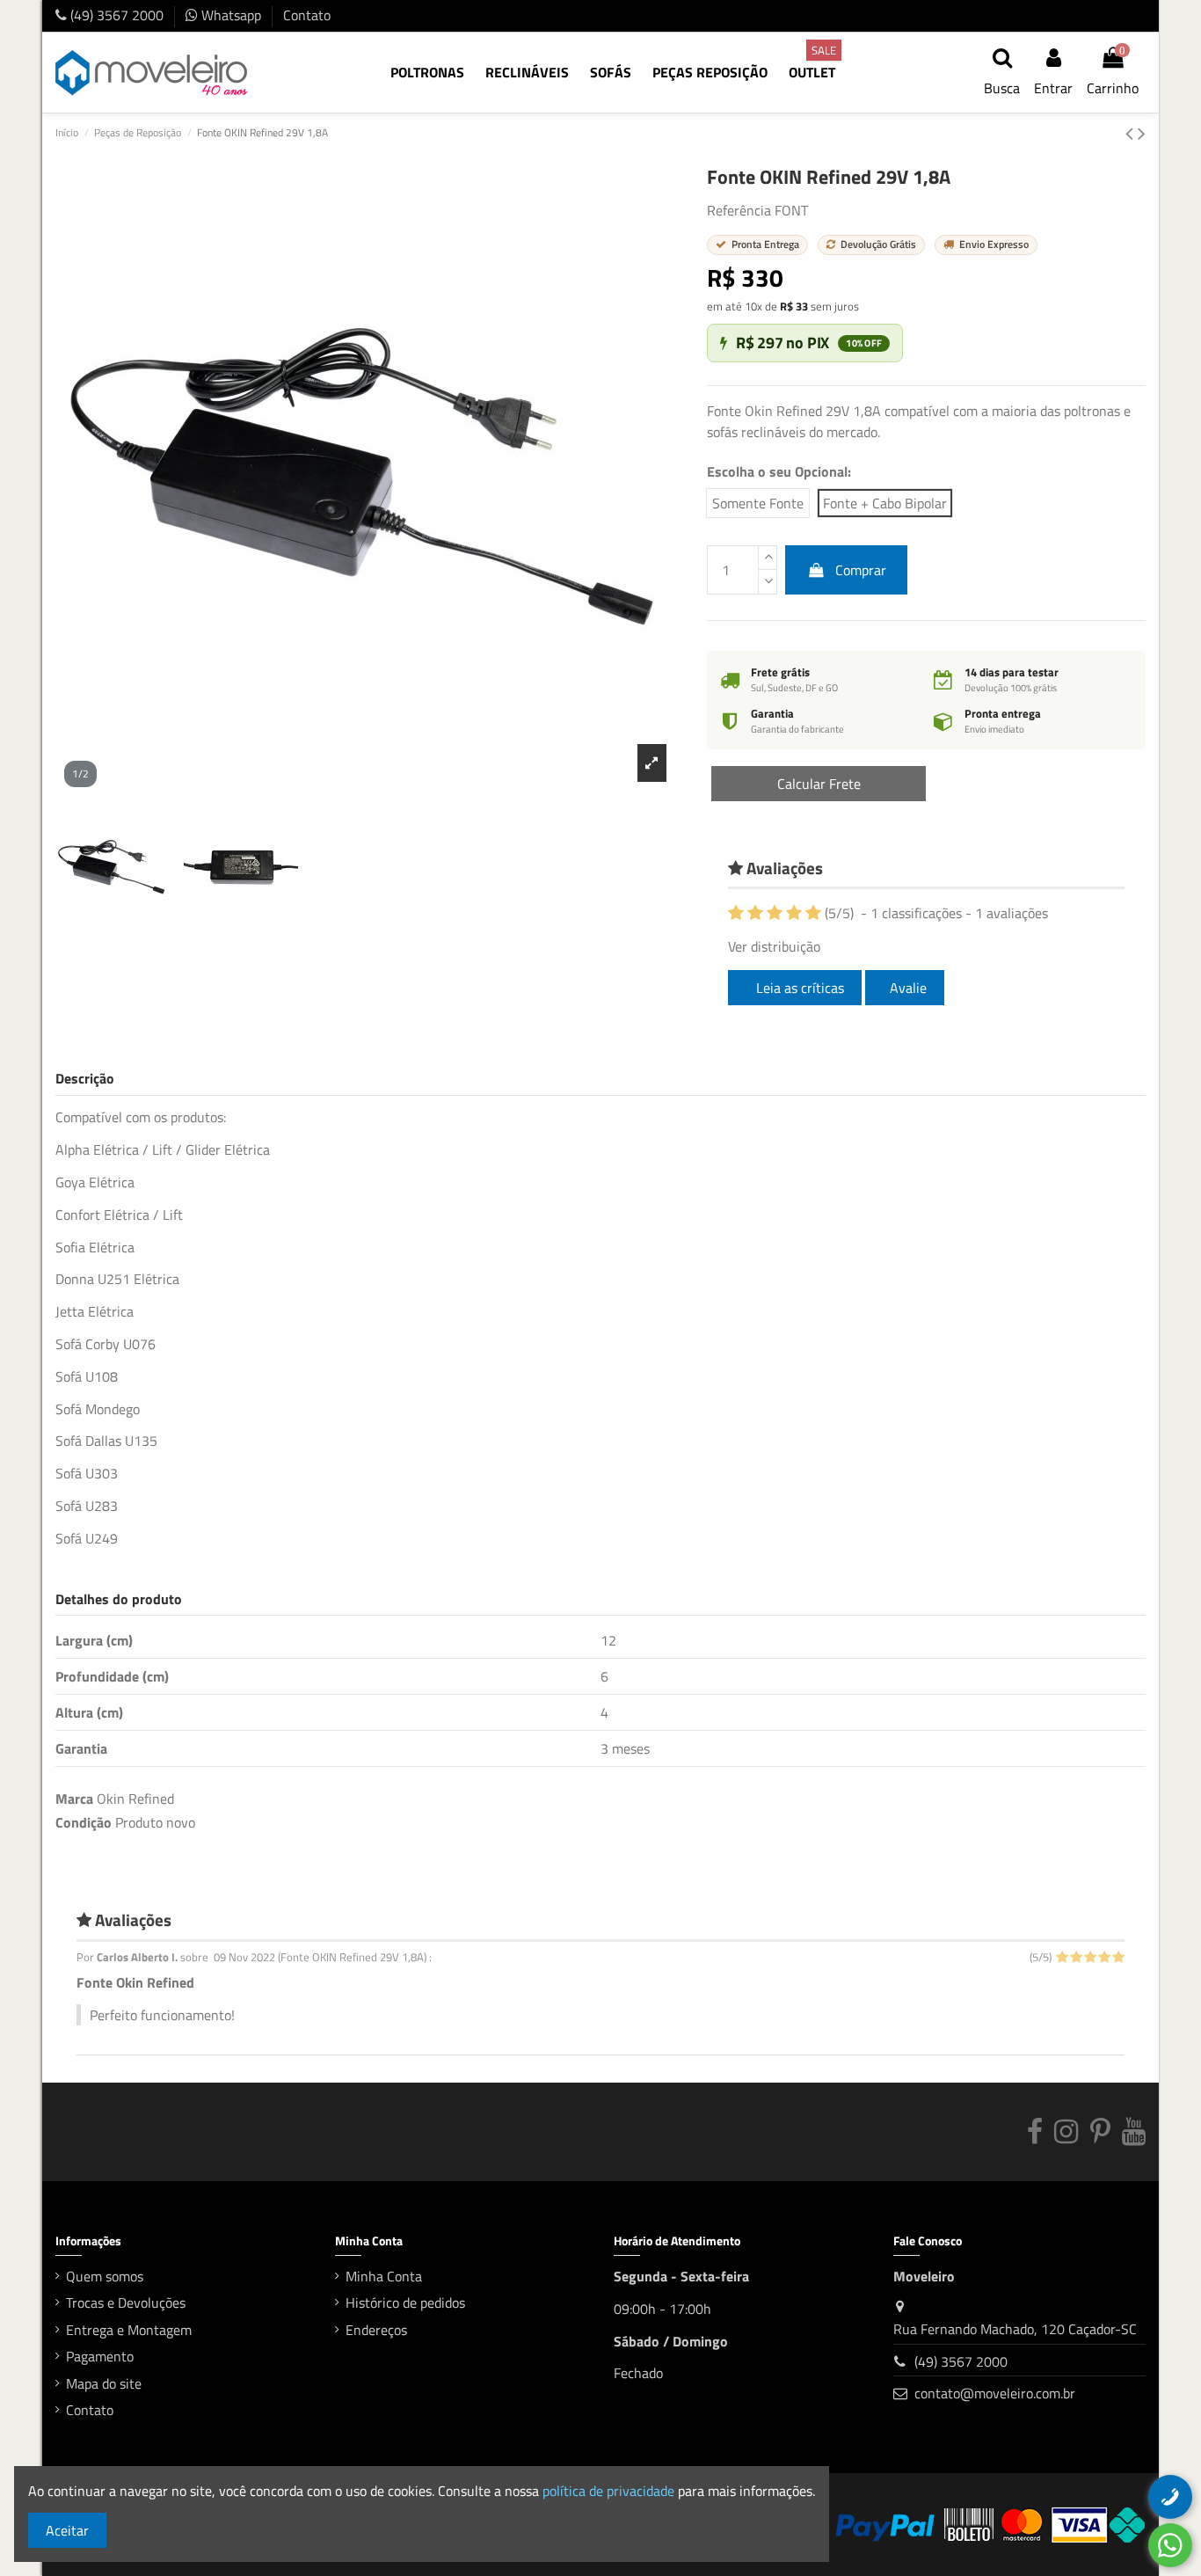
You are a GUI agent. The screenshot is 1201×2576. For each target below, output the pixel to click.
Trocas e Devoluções (126, 2302)
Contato (307, 15)
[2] (755, 913)
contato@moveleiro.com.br (995, 2393)
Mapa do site (104, 2383)
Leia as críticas (798, 988)
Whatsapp (231, 15)
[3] (775, 913)
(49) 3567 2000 (117, 15)
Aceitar (67, 2530)
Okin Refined (135, 1799)
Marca (74, 1799)
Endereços (376, 2330)
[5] (813, 913)
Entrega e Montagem (129, 2330)
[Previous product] (1132, 133)
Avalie (908, 988)
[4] (794, 913)
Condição (84, 1822)
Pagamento (100, 2356)
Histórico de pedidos (405, 2302)
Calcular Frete (819, 784)
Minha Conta (384, 2276)
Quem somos (105, 2276)
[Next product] (1142, 133)
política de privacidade (608, 2491)
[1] (736, 913)
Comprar (861, 570)
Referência (739, 210)
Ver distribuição (774, 946)
